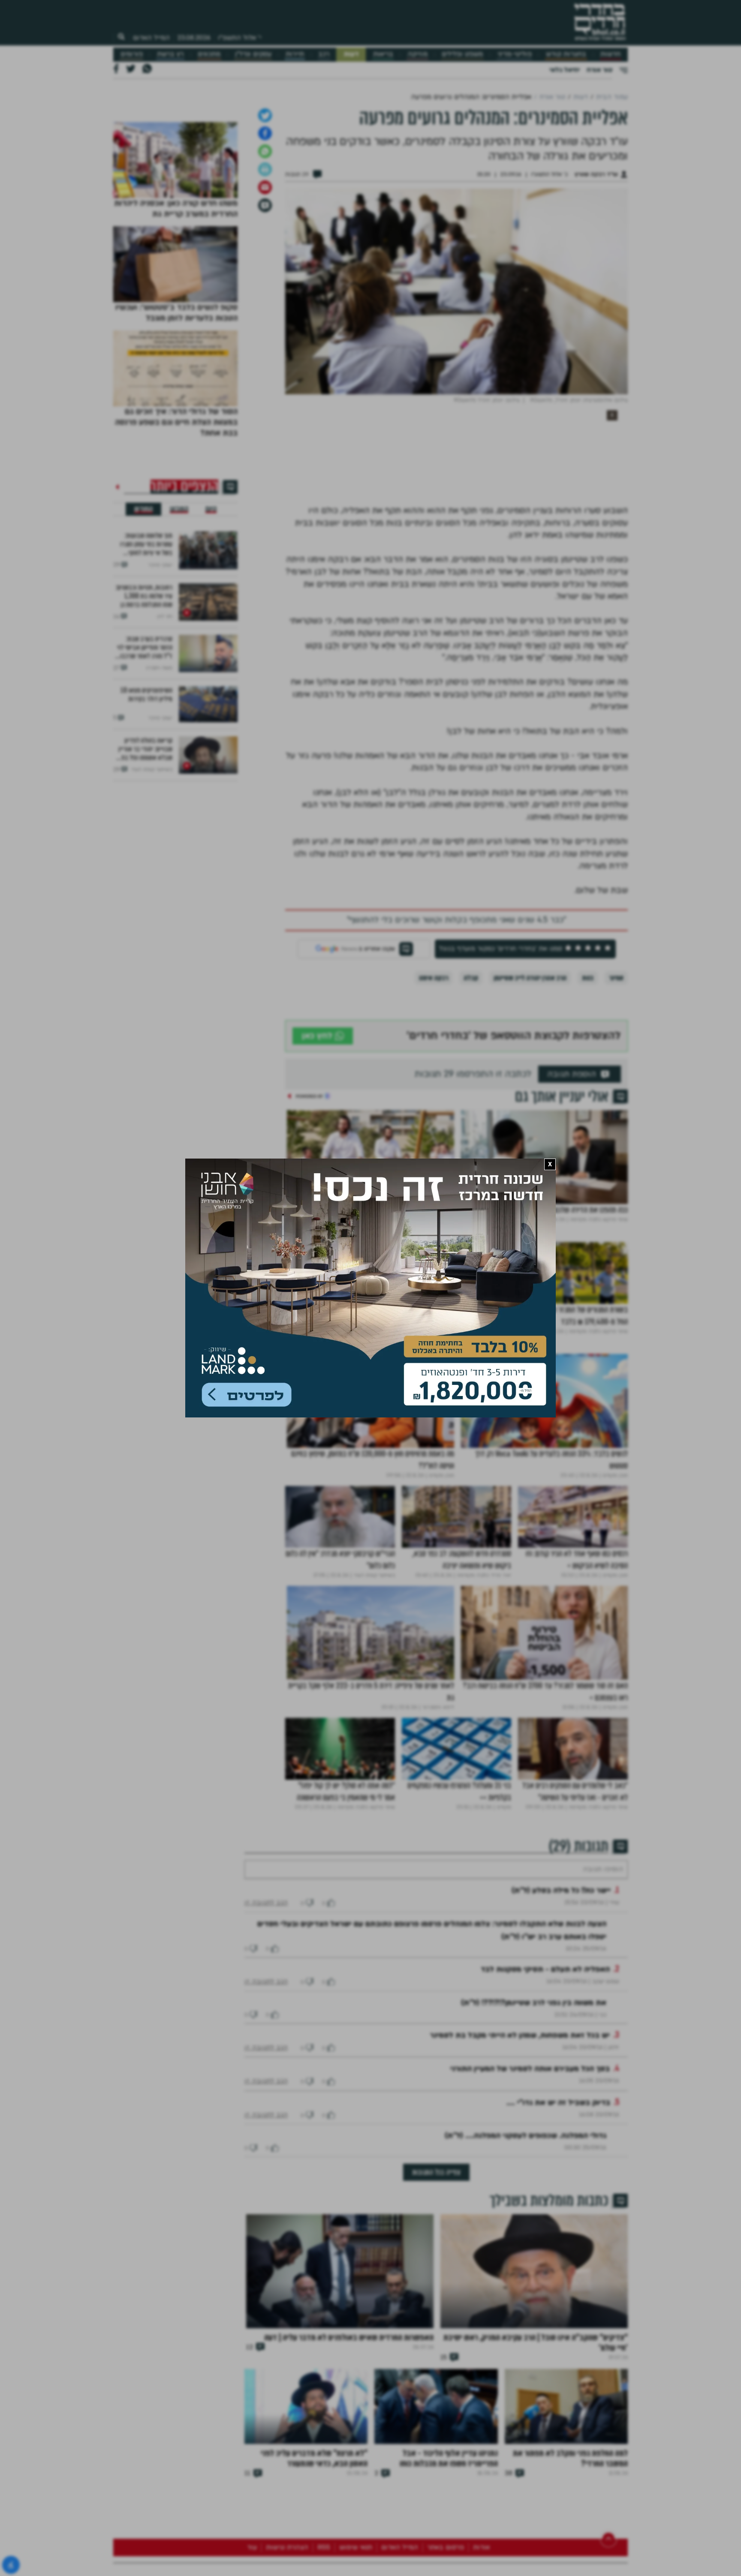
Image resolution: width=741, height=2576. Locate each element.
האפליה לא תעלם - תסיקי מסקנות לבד (545, 2214)
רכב (324, 54)
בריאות (383, 54)
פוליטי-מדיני (515, 54)
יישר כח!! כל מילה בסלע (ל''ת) (561, 2135)
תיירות (295, 54)
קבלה (471, 1196)
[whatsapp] (265, 370)
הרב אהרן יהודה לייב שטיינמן (530, 1196)
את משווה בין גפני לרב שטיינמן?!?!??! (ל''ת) (534, 2247)
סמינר (616, 1196)
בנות (588, 1196)
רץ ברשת (170, 54)
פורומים (132, 54)
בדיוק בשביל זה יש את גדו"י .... (558, 2347)
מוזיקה (417, 54)
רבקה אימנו (434, 1196)
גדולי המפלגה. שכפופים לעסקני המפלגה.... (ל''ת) (526, 2380)
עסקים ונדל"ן (253, 54)
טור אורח (599, 70)
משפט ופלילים (462, 54)
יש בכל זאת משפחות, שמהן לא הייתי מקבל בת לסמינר (520, 2280)
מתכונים (209, 54)
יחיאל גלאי (565, 70)
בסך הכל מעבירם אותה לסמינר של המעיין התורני (530, 2313)
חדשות (610, 54)
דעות (351, 54)
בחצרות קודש (566, 54)
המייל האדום (151, 38)
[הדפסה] (265, 388)
